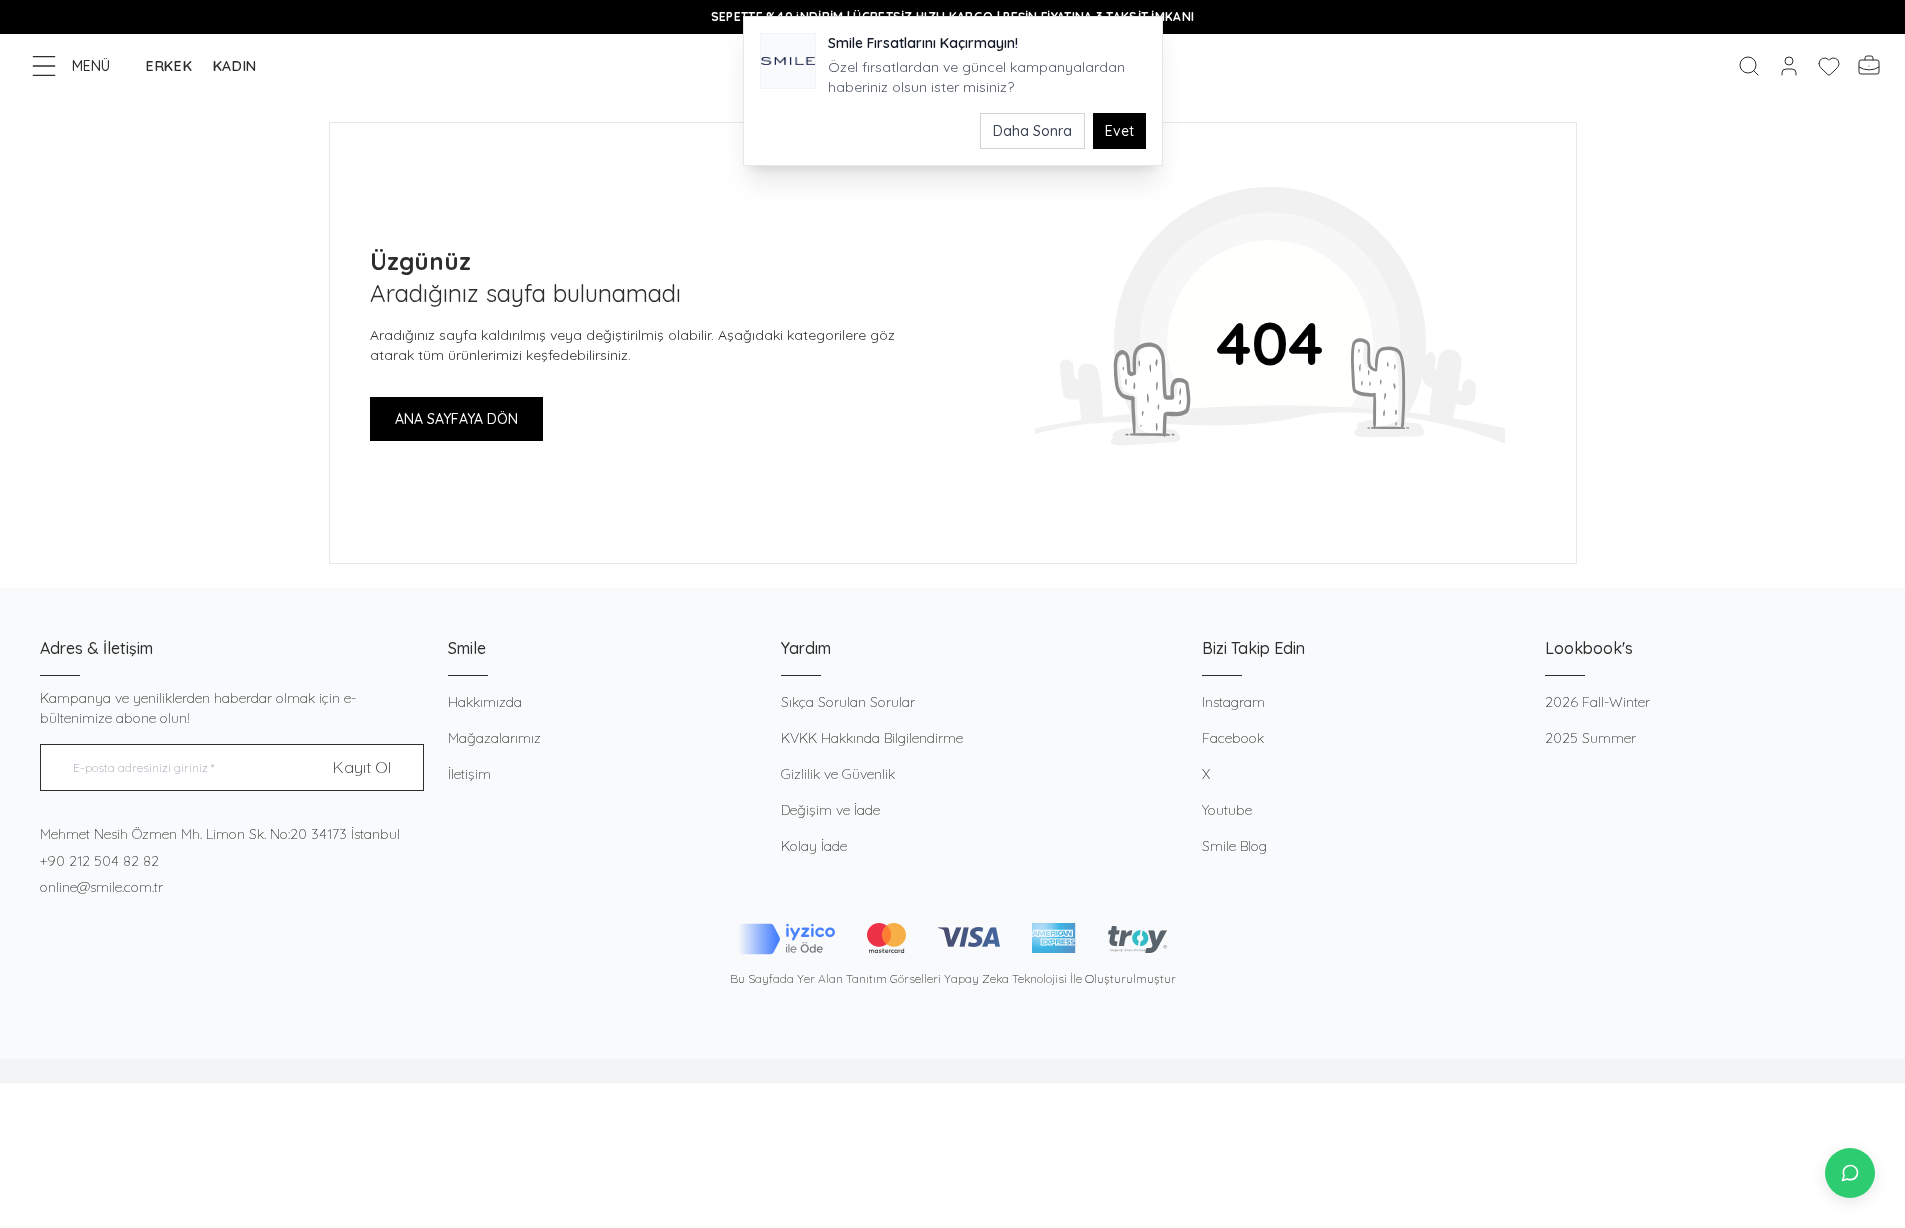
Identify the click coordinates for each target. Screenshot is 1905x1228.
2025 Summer (1590, 738)
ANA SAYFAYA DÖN (456, 419)
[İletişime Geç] (1850, 1173)
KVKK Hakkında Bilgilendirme (872, 738)
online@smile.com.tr (101, 887)
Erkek (169, 66)
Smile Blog (1234, 846)
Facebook (1233, 738)
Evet (1119, 131)
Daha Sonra (1032, 131)
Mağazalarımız (494, 738)
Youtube (1227, 810)
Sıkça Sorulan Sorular (848, 702)
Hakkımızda (485, 702)
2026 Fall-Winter (1597, 702)
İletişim (469, 774)
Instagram (1233, 702)
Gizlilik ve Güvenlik (838, 774)
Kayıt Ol (362, 767)
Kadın (235, 66)
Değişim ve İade (830, 810)
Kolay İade (814, 846)
